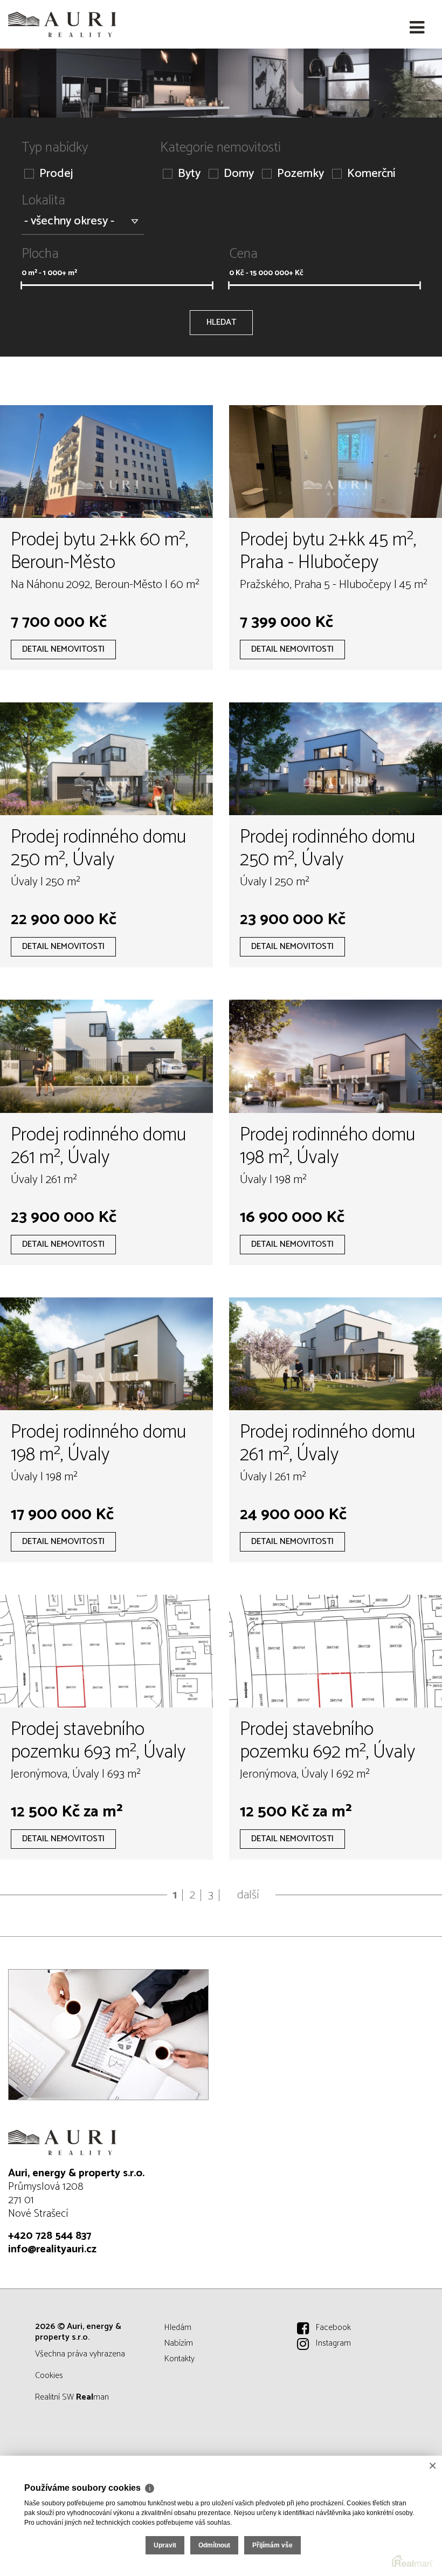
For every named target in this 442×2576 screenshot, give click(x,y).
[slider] (21, 285)
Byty (189, 174)
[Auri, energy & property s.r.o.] (62, 24)
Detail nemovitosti (63, 649)
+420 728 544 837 (50, 2236)
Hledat (221, 322)
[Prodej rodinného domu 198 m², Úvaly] (336, 1056)
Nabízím (179, 2343)
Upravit (165, 2545)
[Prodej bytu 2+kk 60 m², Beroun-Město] (106, 462)
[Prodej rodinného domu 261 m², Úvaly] (106, 1056)
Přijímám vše (272, 2545)
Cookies (49, 2376)
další (248, 1895)
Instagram (333, 2343)
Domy (239, 174)
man (92, 2397)
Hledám (178, 2328)
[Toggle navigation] (417, 28)
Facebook (333, 2328)
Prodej (56, 174)
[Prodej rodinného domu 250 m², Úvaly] (106, 759)
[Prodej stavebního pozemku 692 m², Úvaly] (336, 1651)
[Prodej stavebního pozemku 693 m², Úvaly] (106, 1651)
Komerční (371, 174)
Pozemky (301, 174)
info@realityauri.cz (52, 2249)
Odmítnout (214, 2545)
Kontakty (179, 2359)
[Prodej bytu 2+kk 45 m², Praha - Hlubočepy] (336, 462)
